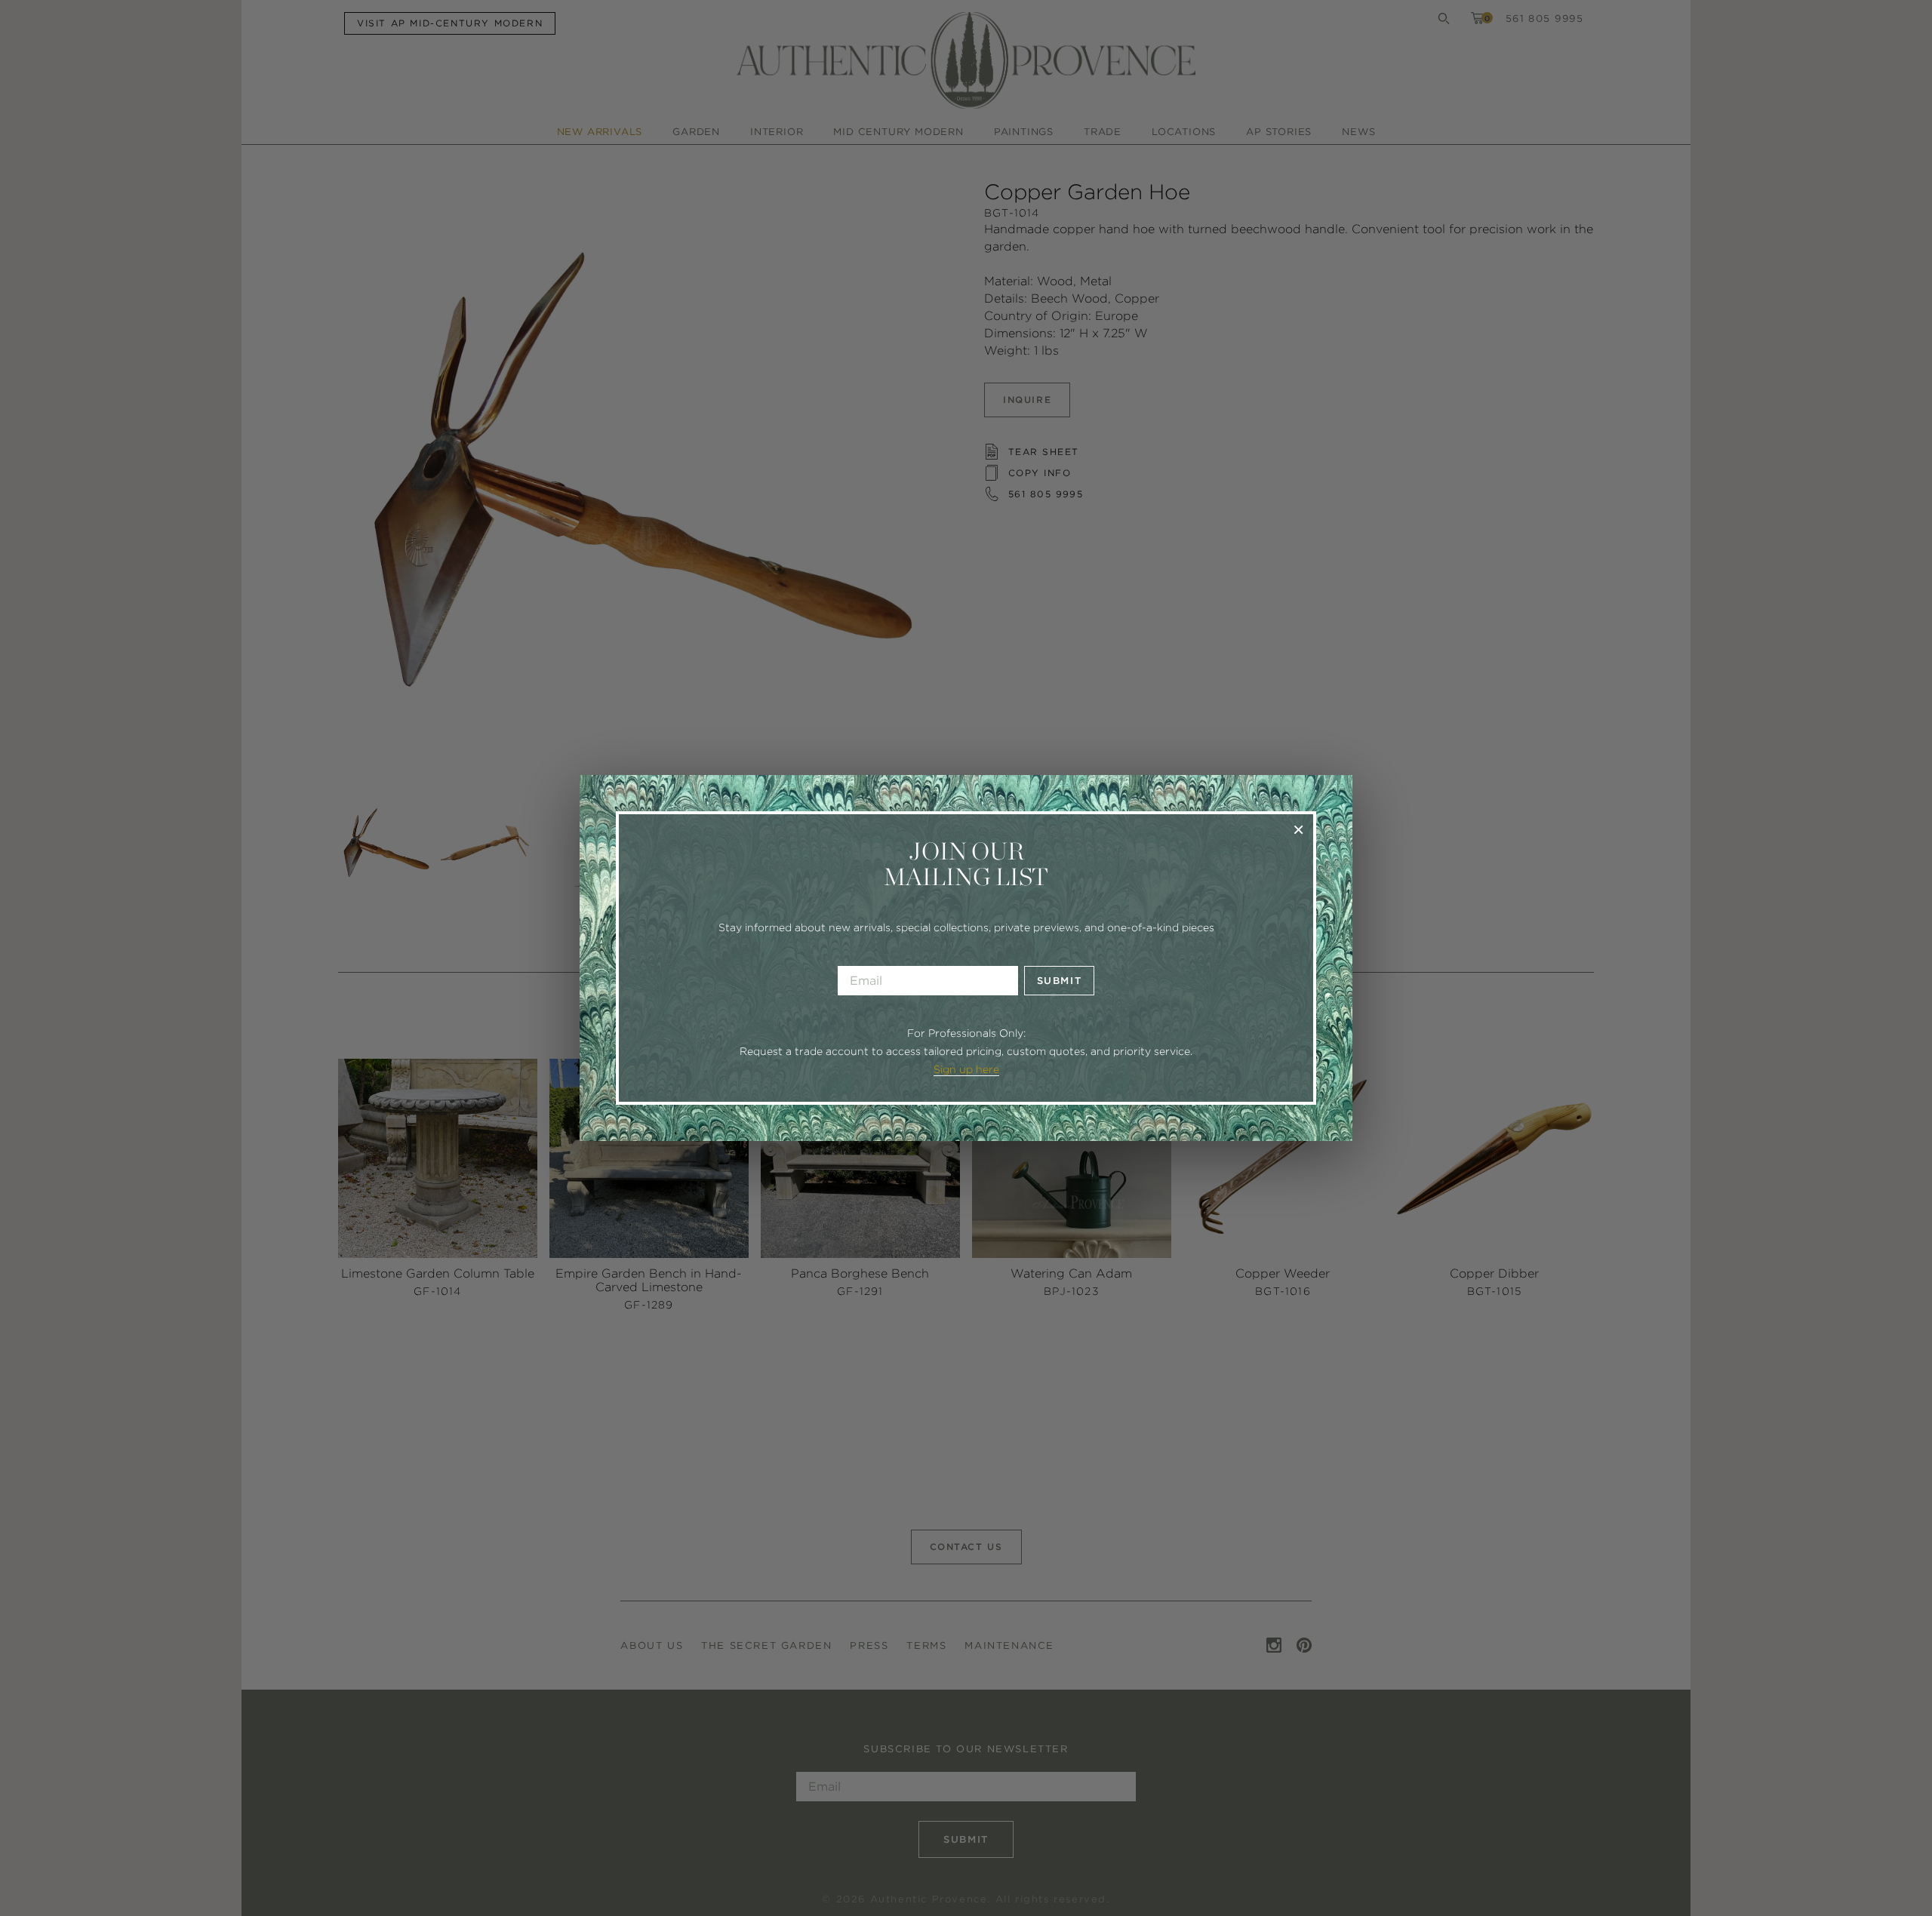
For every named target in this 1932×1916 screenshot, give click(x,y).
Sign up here (966, 1069)
